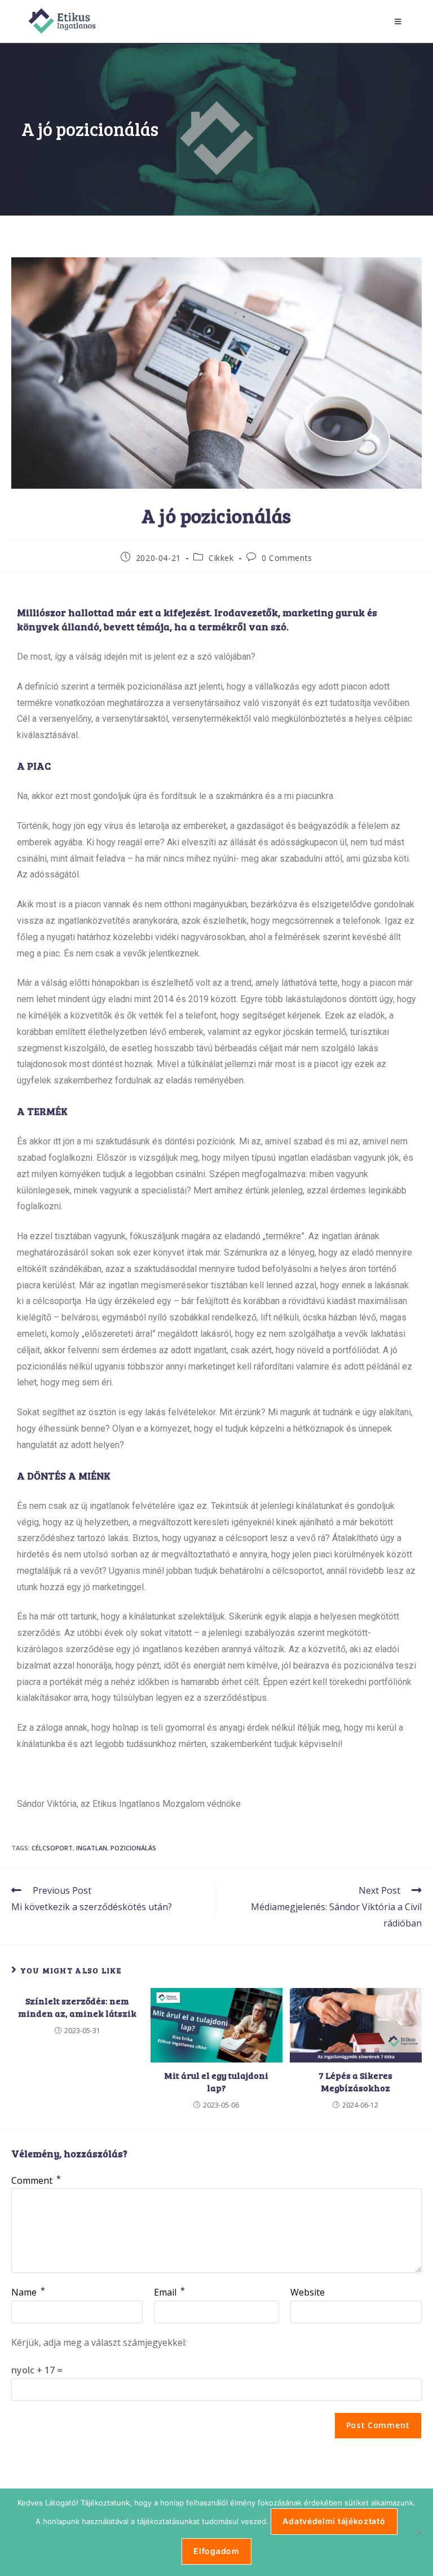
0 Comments (287, 558)
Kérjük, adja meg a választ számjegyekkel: (99, 2342)
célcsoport (52, 1848)
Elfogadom (216, 2551)
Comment (36, 2180)
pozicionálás (133, 1848)
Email (169, 2292)
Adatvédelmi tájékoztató (334, 2521)
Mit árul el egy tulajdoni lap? (216, 2081)
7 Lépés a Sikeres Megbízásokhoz (355, 2081)
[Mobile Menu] (400, 21)
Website (308, 2292)
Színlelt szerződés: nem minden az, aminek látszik (77, 2007)
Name (28, 2292)
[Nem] (419, 2533)
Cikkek (221, 558)
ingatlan (92, 1848)
